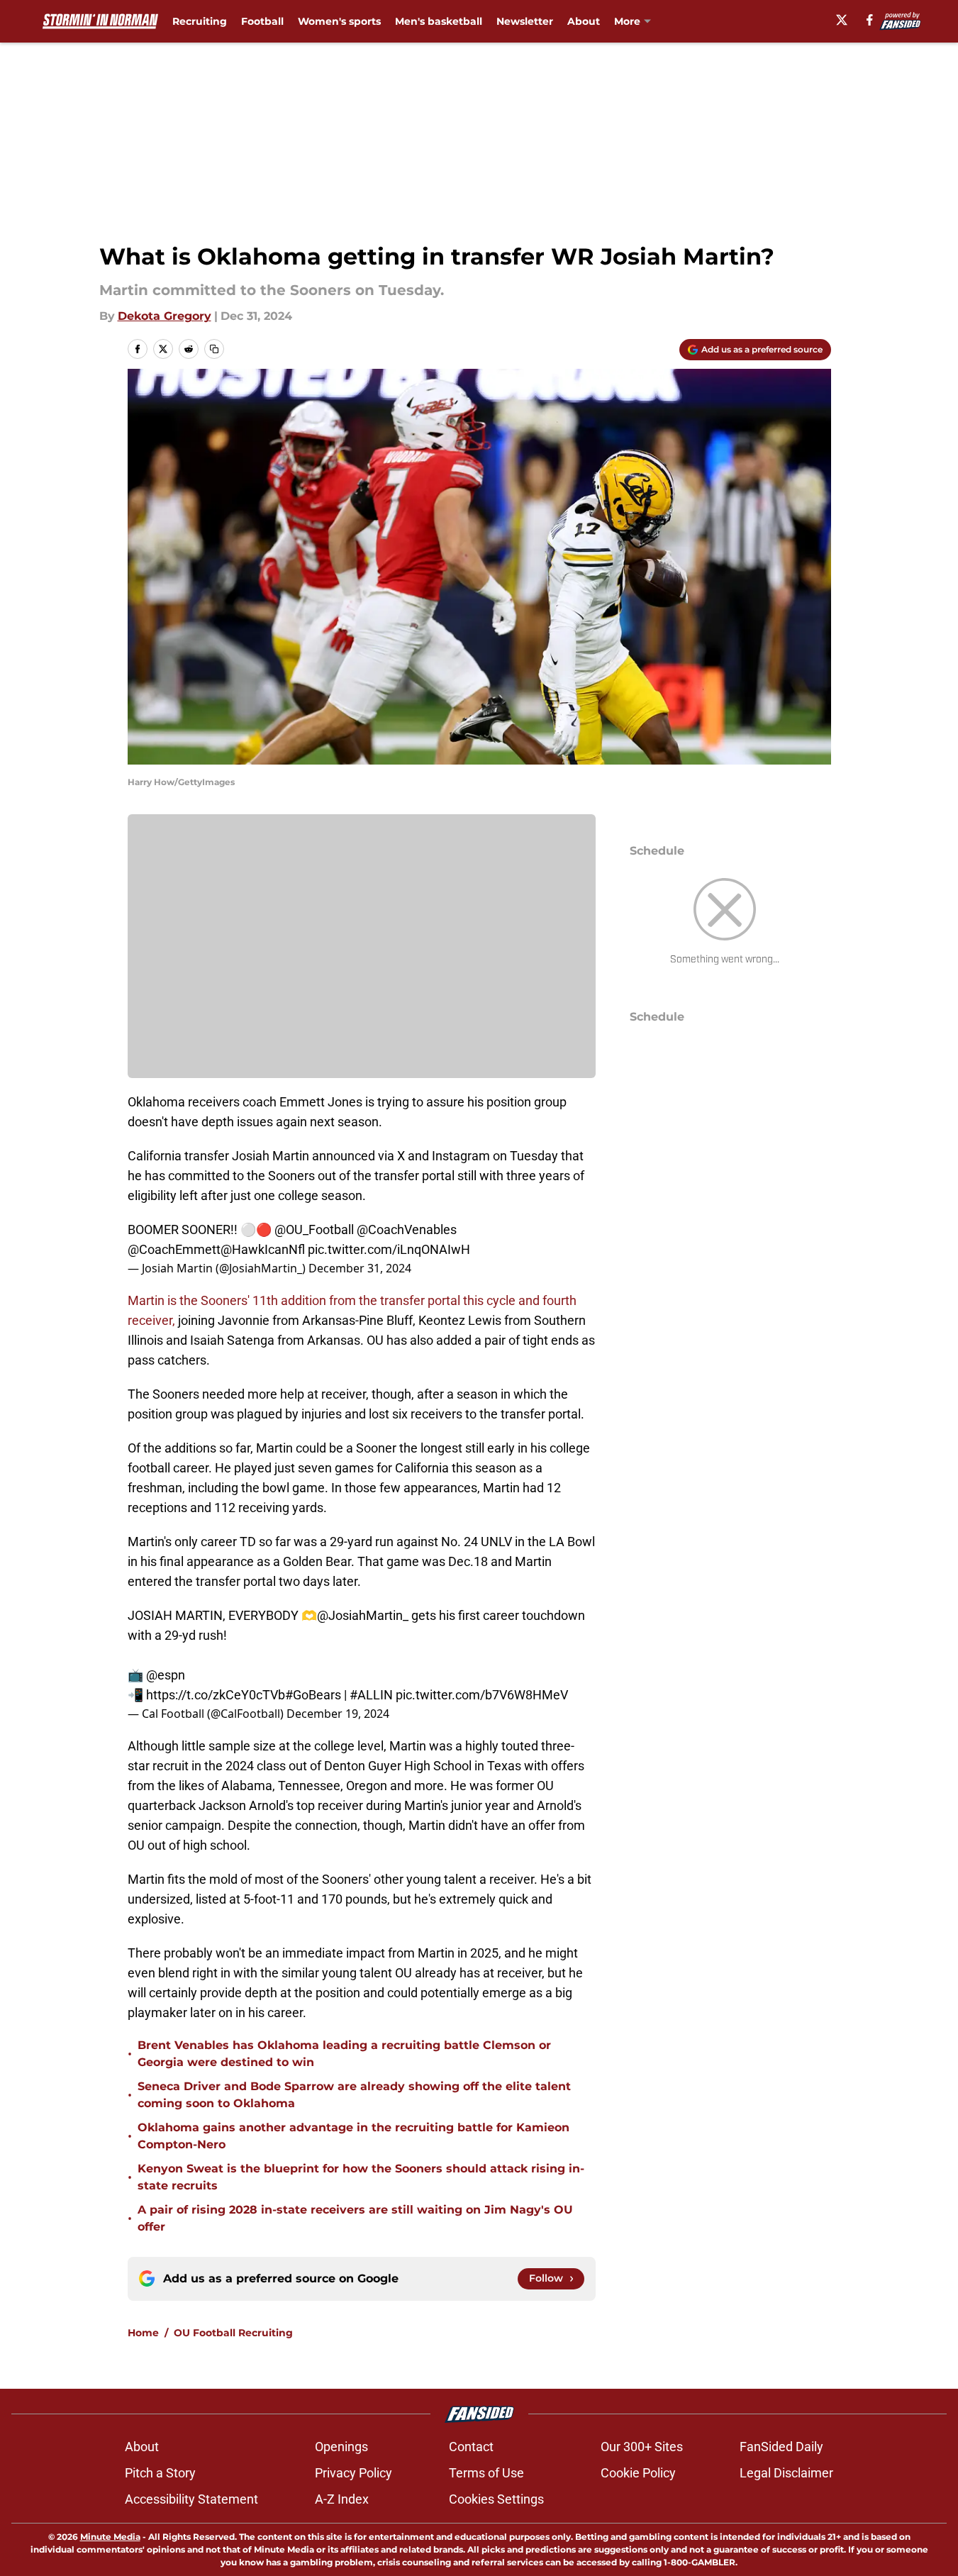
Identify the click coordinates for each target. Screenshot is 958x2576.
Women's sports (339, 21)
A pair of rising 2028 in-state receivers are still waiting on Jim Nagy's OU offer (355, 2218)
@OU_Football (314, 1229)
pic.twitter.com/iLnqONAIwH (389, 1249)
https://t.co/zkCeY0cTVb (216, 1695)
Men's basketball (439, 21)
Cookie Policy (638, 2473)
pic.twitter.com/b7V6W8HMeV (482, 1695)
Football (262, 21)
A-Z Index (342, 2499)
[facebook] (870, 20)
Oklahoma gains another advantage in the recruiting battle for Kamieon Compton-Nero (353, 2136)
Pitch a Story (160, 2473)
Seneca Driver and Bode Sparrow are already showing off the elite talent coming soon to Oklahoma (354, 2095)
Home (143, 2333)
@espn (166, 1675)
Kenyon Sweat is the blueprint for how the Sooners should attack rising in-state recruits (361, 2177)
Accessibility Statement (191, 2499)
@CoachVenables (407, 1229)
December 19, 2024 (338, 1714)
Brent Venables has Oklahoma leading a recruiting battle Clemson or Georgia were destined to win (344, 2054)
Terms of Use (486, 2473)
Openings (341, 2447)
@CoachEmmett (174, 1249)
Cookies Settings (496, 2499)
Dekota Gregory (165, 316)
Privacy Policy (353, 2473)
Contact (471, 2447)
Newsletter (525, 21)
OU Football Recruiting (233, 2333)
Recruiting (200, 21)
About (584, 21)
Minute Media (110, 2537)
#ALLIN (371, 1695)
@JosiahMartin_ (363, 1615)
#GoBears (313, 1695)
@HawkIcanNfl (263, 1249)
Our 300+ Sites (642, 2447)
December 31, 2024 (360, 1268)
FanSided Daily (781, 2447)
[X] (842, 20)
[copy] (214, 349)
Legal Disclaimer (786, 2473)
